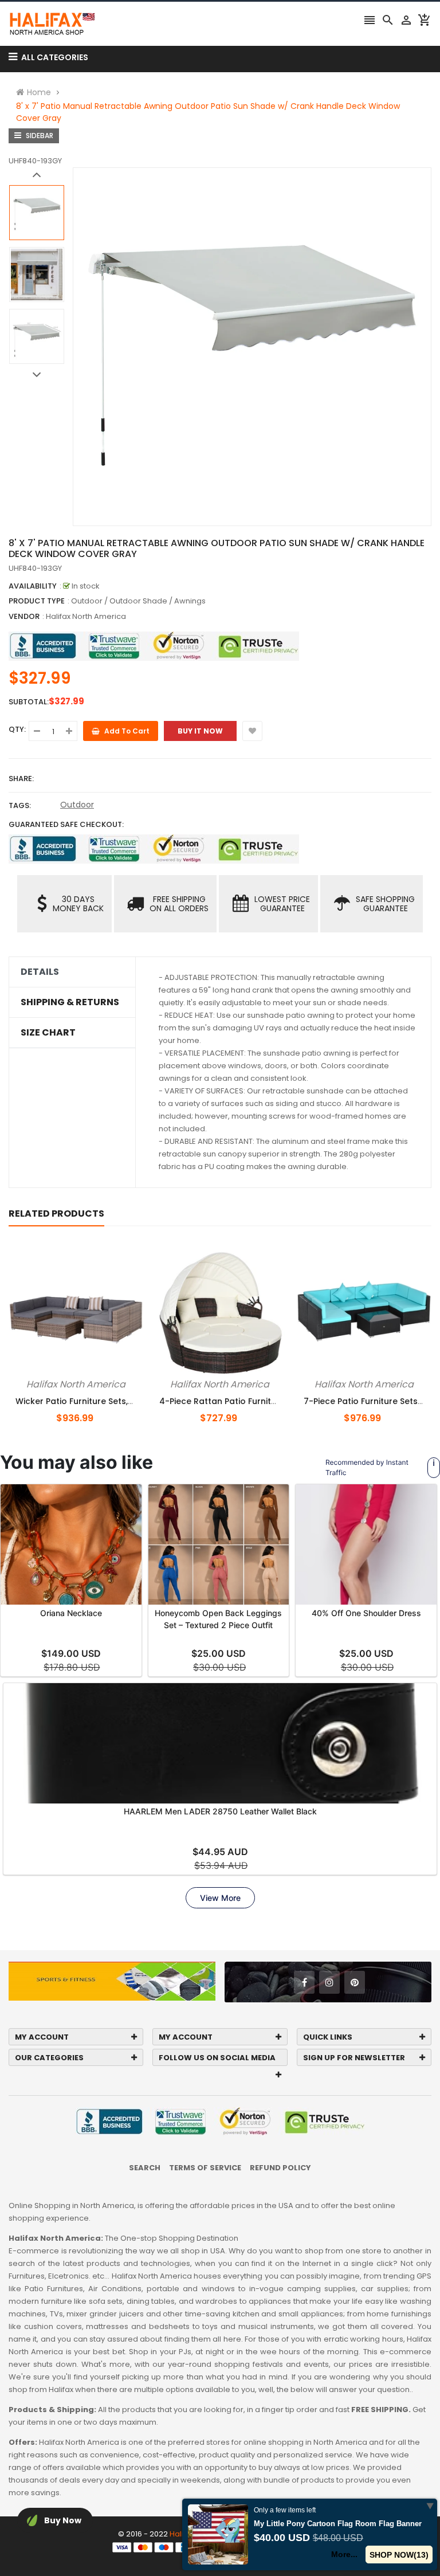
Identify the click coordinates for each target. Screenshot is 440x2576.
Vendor (24, 616)
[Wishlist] (252, 731)
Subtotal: (29, 702)
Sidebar (39, 136)
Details (40, 972)
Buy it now (200, 731)
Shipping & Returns (70, 1002)
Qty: (17, 729)
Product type (37, 601)
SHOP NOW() (399, 2555)
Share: (21, 779)
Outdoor (77, 805)
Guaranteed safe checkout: (66, 824)
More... (344, 2554)
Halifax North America (86, 616)
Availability (33, 586)
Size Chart (48, 1033)
